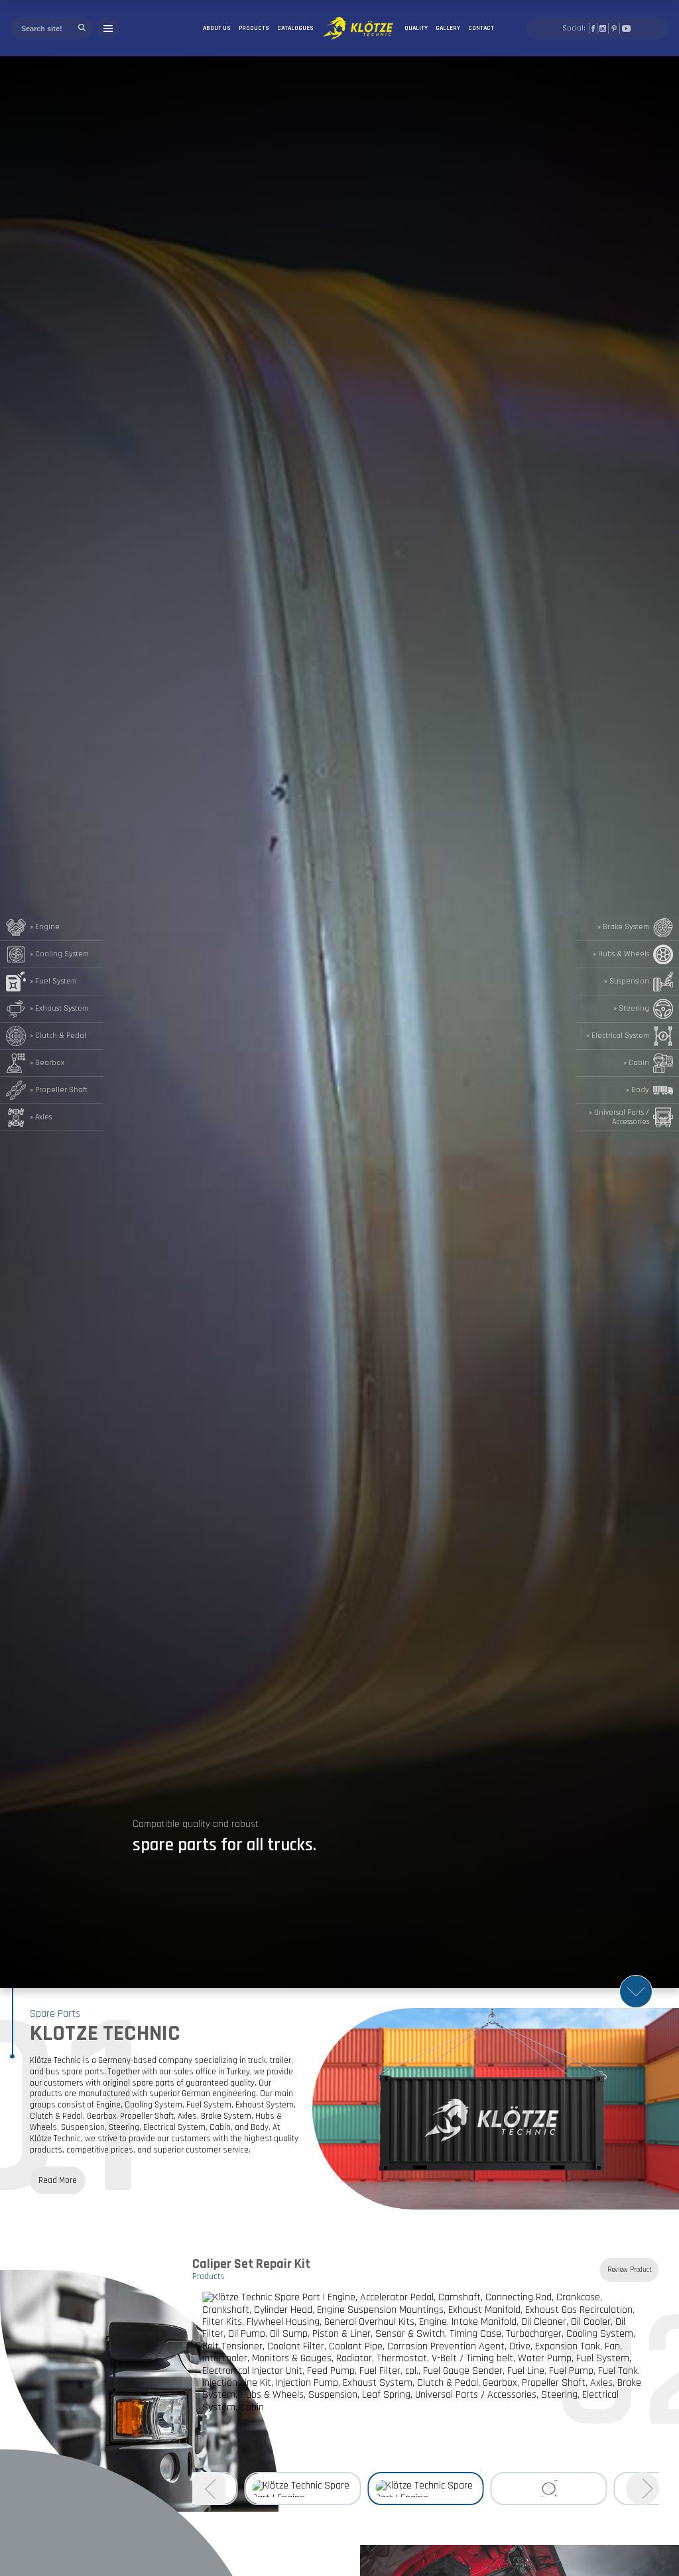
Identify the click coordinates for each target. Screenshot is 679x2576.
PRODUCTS (254, 28)
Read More (58, 2180)
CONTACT (481, 28)
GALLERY (448, 28)
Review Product (630, 2270)
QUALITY (416, 28)
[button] (643, 2489)
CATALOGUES (295, 28)
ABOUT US (217, 28)
